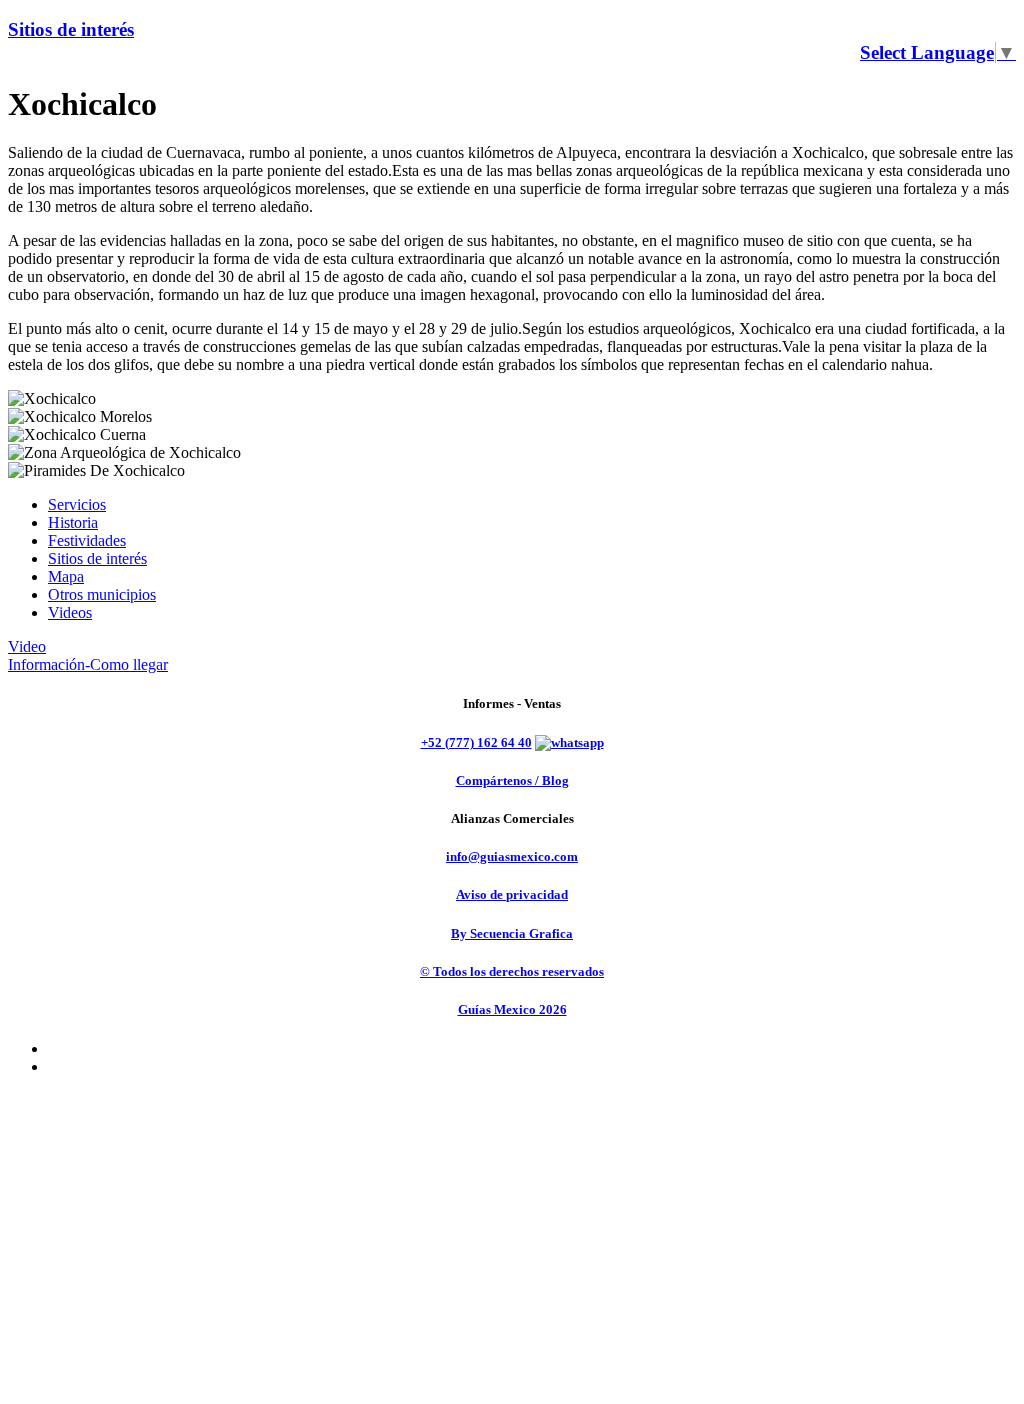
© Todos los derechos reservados (512, 971)
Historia (73, 522)
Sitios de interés (71, 29)
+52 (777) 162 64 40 (476, 742)
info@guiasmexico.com (512, 856)
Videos (70, 612)
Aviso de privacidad (512, 894)
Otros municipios (102, 594)
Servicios (77, 504)
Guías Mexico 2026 (512, 1009)
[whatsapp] (569, 742)
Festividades (87, 540)
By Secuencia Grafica (512, 933)
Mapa (66, 576)
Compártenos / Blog (512, 780)
